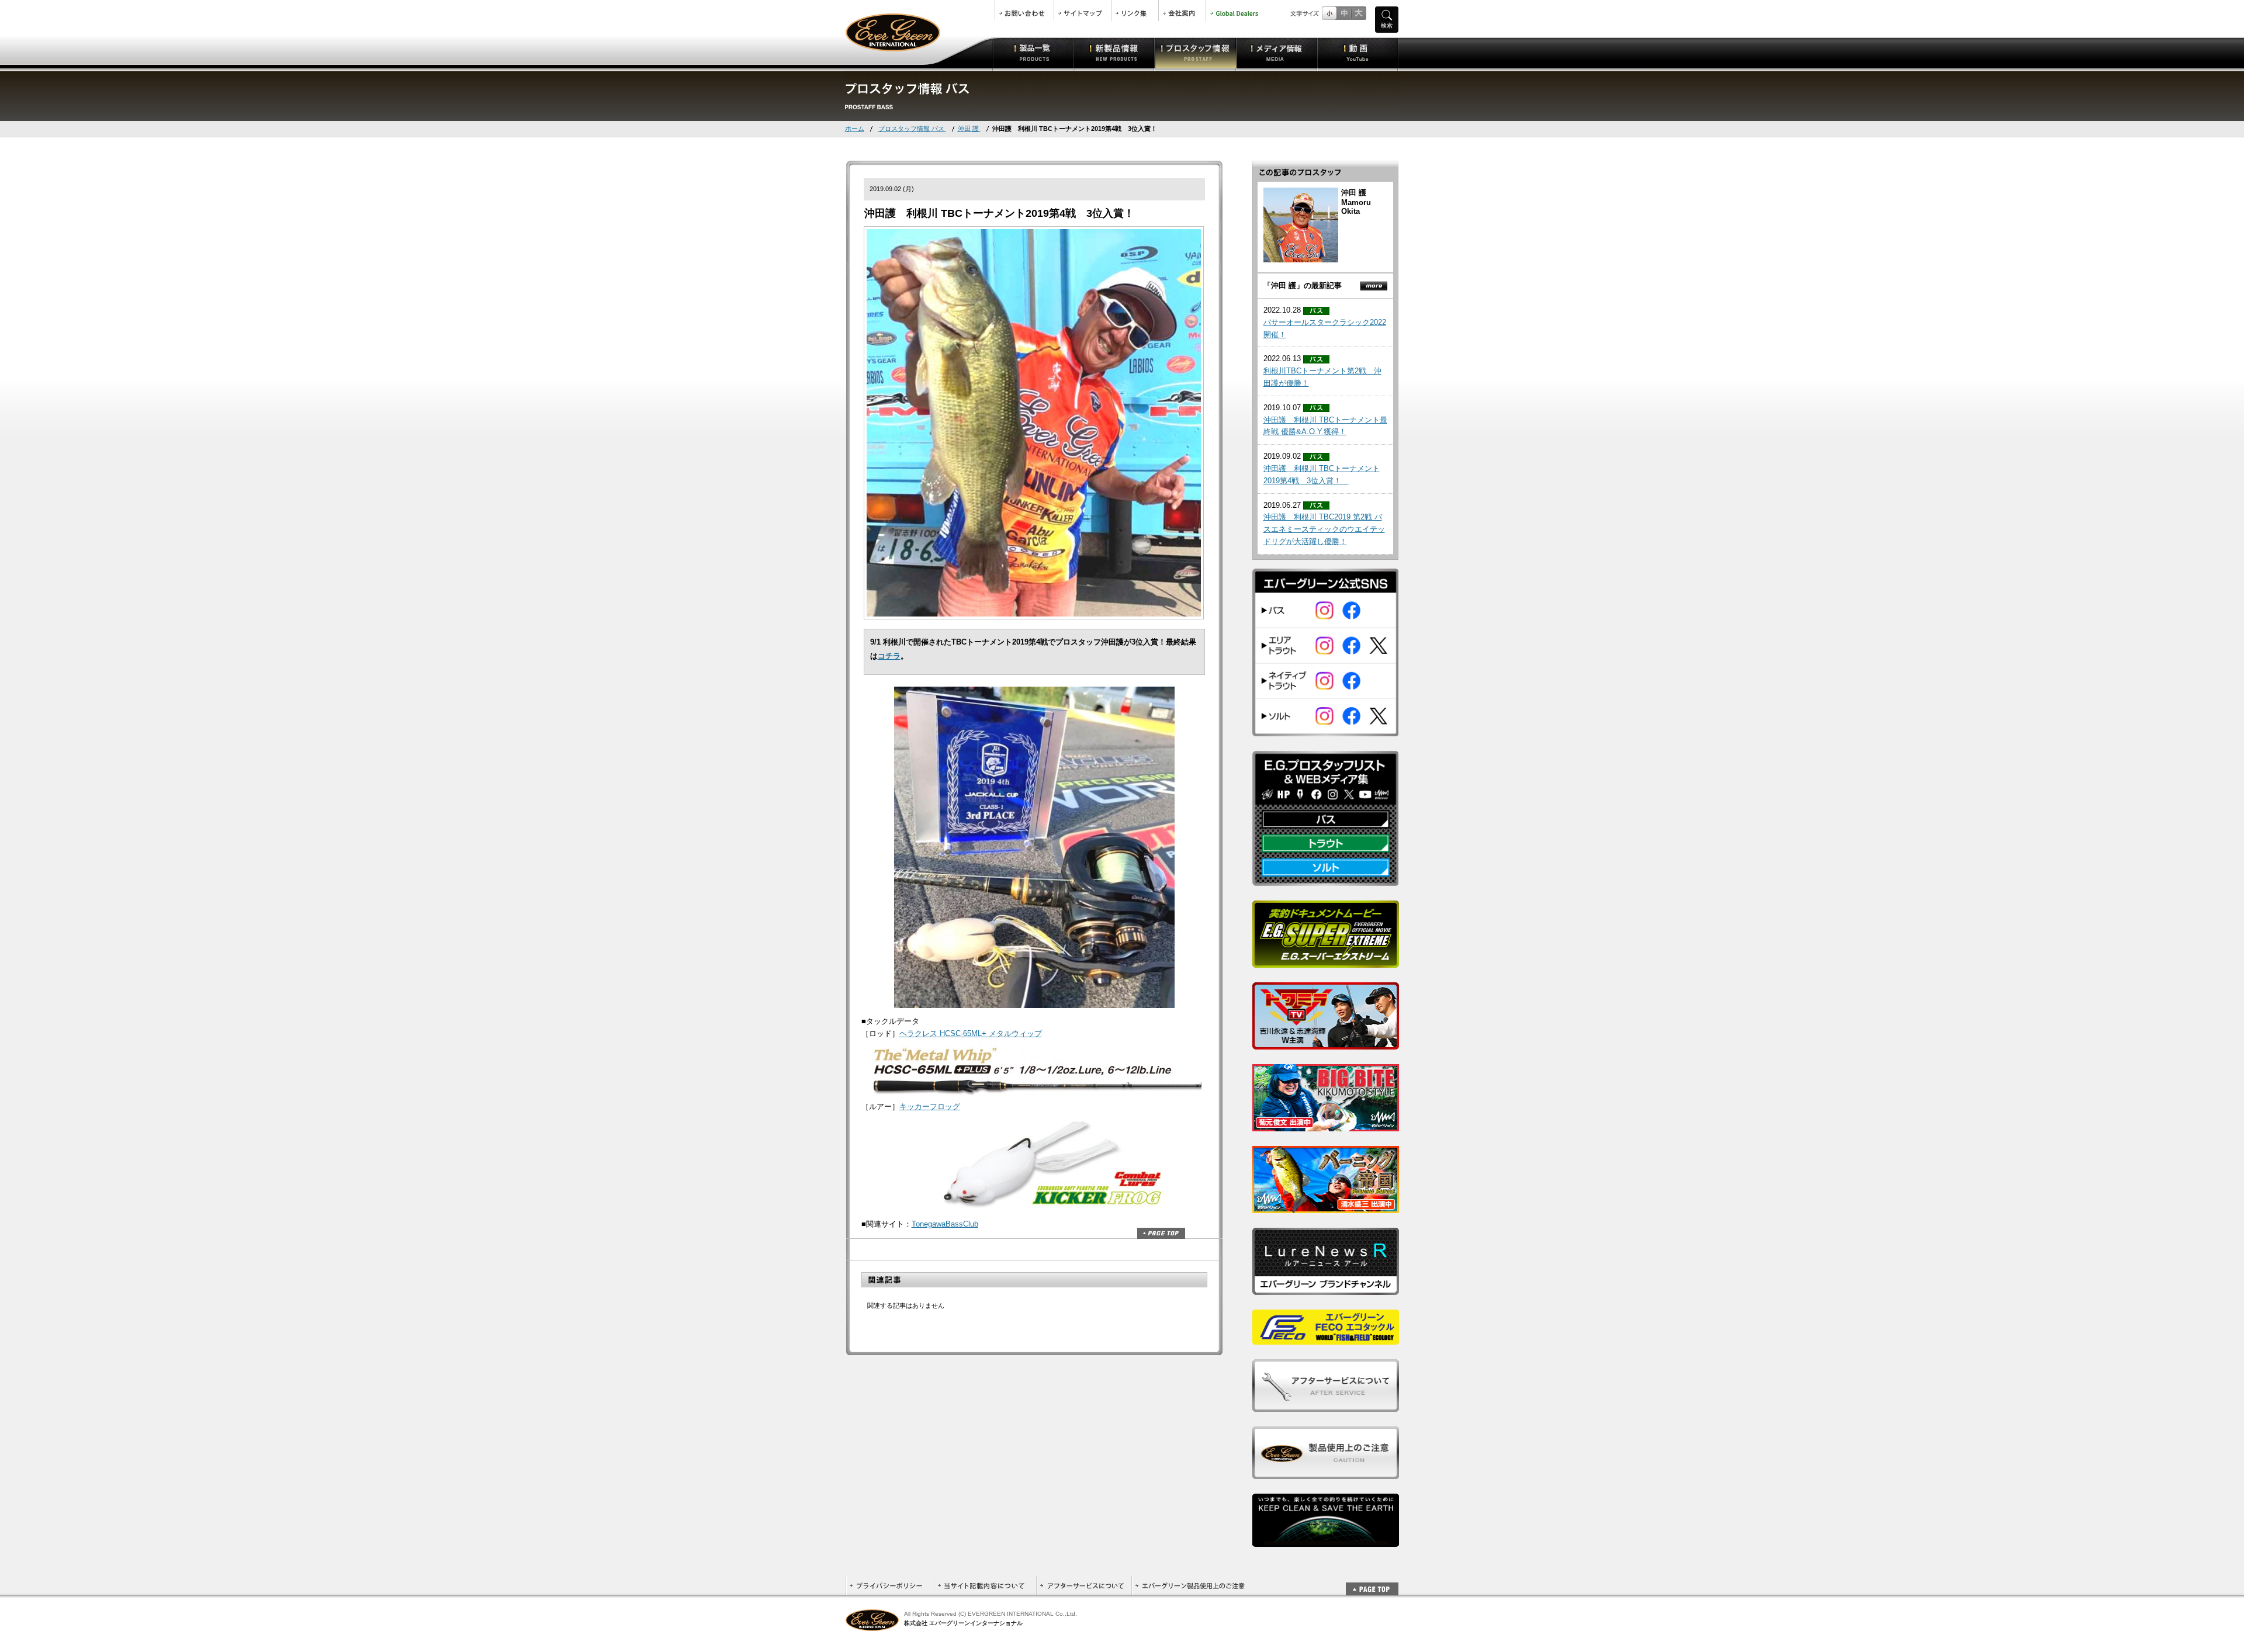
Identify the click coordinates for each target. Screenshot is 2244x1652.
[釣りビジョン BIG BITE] (1326, 1125)
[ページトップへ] (1372, 1583)
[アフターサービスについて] (1326, 1405)
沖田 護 (969, 129)
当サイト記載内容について (985, 1586)
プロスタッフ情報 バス (912, 129)
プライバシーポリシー (890, 1586)
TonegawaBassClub (945, 1224)
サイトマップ (1083, 11)
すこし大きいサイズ (1344, 13)
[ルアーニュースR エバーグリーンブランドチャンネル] (1326, 1288)
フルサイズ (1358, 13)
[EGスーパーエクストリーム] (1326, 961)
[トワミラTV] (1326, 1043)
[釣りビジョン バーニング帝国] (1326, 1206)
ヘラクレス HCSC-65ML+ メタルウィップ (971, 1033)
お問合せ (1024, 11)
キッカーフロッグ (930, 1106)
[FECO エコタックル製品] (1326, 1338)
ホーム (855, 129)
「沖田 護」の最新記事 (1303, 285)
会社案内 (1182, 11)
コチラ (889, 656)
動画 (1358, 53)
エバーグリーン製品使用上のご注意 (1190, 1586)
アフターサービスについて (1084, 1586)
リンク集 (1135, 11)
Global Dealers (1235, 11)
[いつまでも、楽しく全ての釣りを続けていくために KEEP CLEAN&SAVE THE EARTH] (1326, 1540)
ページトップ (1161, 1233)
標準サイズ (1329, 13)
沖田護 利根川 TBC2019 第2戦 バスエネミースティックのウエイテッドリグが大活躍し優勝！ (1324, 529)
